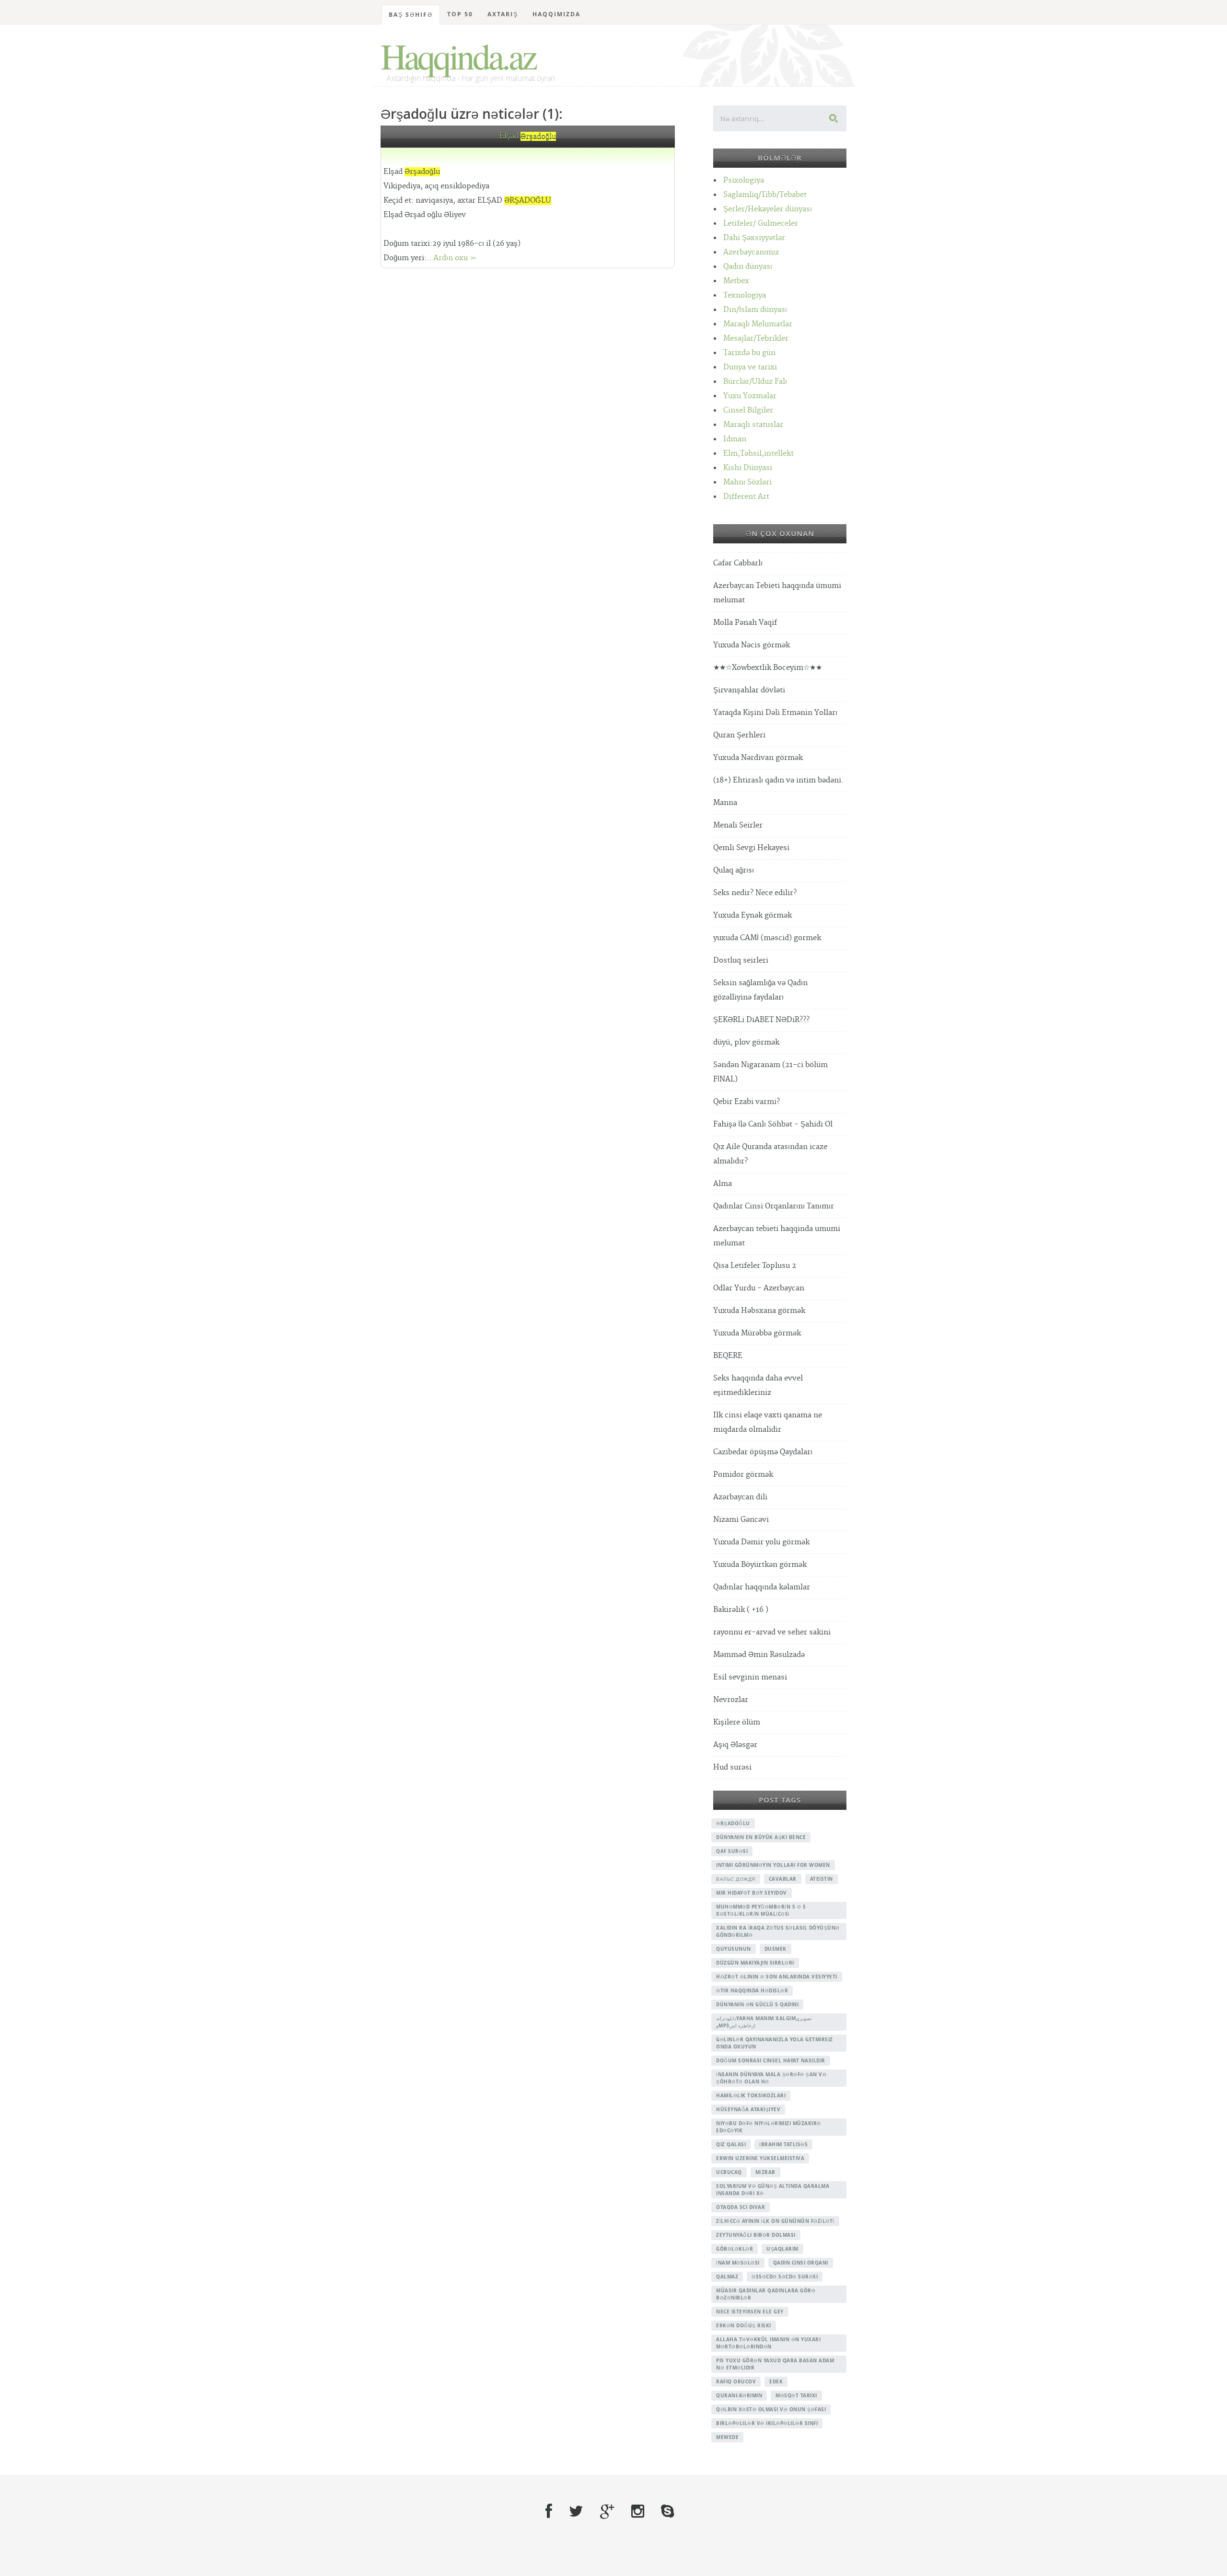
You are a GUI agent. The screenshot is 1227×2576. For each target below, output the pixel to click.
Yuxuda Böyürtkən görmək (760, 1565)
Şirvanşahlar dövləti (749, 690)
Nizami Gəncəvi (741, 1520)
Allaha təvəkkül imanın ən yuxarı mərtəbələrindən (768, 2343)
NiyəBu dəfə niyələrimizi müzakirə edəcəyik (769, 2127)
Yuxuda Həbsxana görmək (759, 1311)
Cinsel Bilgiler (748, 410)
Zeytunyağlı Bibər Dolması (756, 2235)
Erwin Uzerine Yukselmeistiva (760, 2158)
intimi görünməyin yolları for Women (773, 1865)
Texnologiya (745, 295)
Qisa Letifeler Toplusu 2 (755, 1266)
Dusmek (776, 1949)
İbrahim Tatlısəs (783, 2144)
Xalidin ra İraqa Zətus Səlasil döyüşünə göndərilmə (778, 1931)
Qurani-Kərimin (739, 2395)
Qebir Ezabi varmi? (747, 1102)
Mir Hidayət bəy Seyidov (752, 1893)
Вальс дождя (736, 1879)
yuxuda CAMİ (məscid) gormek (767, 938)
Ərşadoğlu (733, 1823)
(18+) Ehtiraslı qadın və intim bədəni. (778, 780)
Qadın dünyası (748, 267)
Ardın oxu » (455, 258)
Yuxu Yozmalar (750, 396)
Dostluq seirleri (741, 960)
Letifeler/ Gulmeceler (761, 224)
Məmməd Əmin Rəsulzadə (759, 1655)
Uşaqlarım (782, 2249)
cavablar (783, 1879)
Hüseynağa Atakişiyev (748, 2109)
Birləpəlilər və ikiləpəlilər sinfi (767, 2423)
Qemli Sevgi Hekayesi (751, 848)
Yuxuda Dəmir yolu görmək (761, 1542)
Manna (725, 803)
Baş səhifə (411, 15)
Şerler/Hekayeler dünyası (768, 209)
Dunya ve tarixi (750, 367)
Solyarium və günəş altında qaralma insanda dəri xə (773, 2190)
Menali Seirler (738, 825)
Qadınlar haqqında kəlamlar (762, 1587)
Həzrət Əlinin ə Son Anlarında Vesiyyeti (777, 1977)
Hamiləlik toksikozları (751, 2095)
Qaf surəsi (732, 1851)
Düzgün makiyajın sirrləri (755, 1963)
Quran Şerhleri (739, 735)
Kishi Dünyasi (748, 468)
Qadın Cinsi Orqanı (801, 2263)
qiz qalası (731, 2144)
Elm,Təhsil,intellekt (758, 454)
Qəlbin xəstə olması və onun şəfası (771, 2409)
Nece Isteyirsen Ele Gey (750, 2311)
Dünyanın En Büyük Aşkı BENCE (761, 1837)
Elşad (528, 136)
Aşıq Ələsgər (735, 1745)
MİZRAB (765, 2172)
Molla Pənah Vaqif (745, 623)
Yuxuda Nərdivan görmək (758, 758)
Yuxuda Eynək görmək (752, 915)
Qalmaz (727, 2277)
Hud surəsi (732, 1767)
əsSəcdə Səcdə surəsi (785, 2277)
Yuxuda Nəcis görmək (752, 645)
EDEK (776, 2381)
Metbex (736, 281)
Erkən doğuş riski (744, 2325)
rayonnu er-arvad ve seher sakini (772, 1632)
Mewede (727, 2437)
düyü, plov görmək (746, 1042)
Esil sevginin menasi (750, 1677)
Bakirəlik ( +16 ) (741, 1610)
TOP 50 (460, 14)
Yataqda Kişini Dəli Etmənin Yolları (775, 713)
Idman (735, 439)
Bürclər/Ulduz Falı (755, 382)
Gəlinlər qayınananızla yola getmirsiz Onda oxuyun (775, 2043)
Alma (723, 1184)
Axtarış (503, 14)
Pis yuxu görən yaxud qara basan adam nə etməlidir (775, 2364)
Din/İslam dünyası (755, 310)
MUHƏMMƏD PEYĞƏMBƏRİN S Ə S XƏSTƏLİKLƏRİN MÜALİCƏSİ (761, 1910)
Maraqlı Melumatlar (758, 324)
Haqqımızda (556, 14)
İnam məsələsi (738, 2263)
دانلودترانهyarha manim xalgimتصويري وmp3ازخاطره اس (764, 2022)
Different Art (746, 497)
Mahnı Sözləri (747, 482)
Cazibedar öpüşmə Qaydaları (763, 1452)
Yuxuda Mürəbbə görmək (757, 1333)
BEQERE (728, 1356)
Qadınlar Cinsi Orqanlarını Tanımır (774, 1206)
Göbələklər (735, 2249)
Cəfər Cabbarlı (738, 563)
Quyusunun (734, 1949)
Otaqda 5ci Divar (741, 2207)
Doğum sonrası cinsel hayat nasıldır (771, 2060)
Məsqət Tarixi (796, 2395)
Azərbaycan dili (740, 1497)
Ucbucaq (729, 2172)
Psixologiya (744, 180)
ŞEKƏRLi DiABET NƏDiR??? (761, 1020)
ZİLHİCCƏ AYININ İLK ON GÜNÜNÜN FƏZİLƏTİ (775, 2221)
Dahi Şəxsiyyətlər (754, 238)
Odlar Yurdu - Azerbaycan (759, 1288)
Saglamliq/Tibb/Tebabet (765, 195)
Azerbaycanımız (751, 252)
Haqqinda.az (458, 56)
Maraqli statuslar (753, 425)
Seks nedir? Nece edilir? (755, 893)
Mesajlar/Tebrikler (756, 339)
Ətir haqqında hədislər (752, 1990)
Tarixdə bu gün (749, 353)
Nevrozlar (731, 1700)
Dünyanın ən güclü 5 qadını (757, 2004)
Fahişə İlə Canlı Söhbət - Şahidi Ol (773, 1124)
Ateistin (822, 1879)
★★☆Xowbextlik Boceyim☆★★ (768, 668)
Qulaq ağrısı (734, 870)
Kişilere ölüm (737, 1722)
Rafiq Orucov (736, 2381)
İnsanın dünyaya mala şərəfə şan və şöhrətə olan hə (771, 2078)
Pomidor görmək (743, 1475)
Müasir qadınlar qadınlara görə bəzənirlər (766, 2294)
